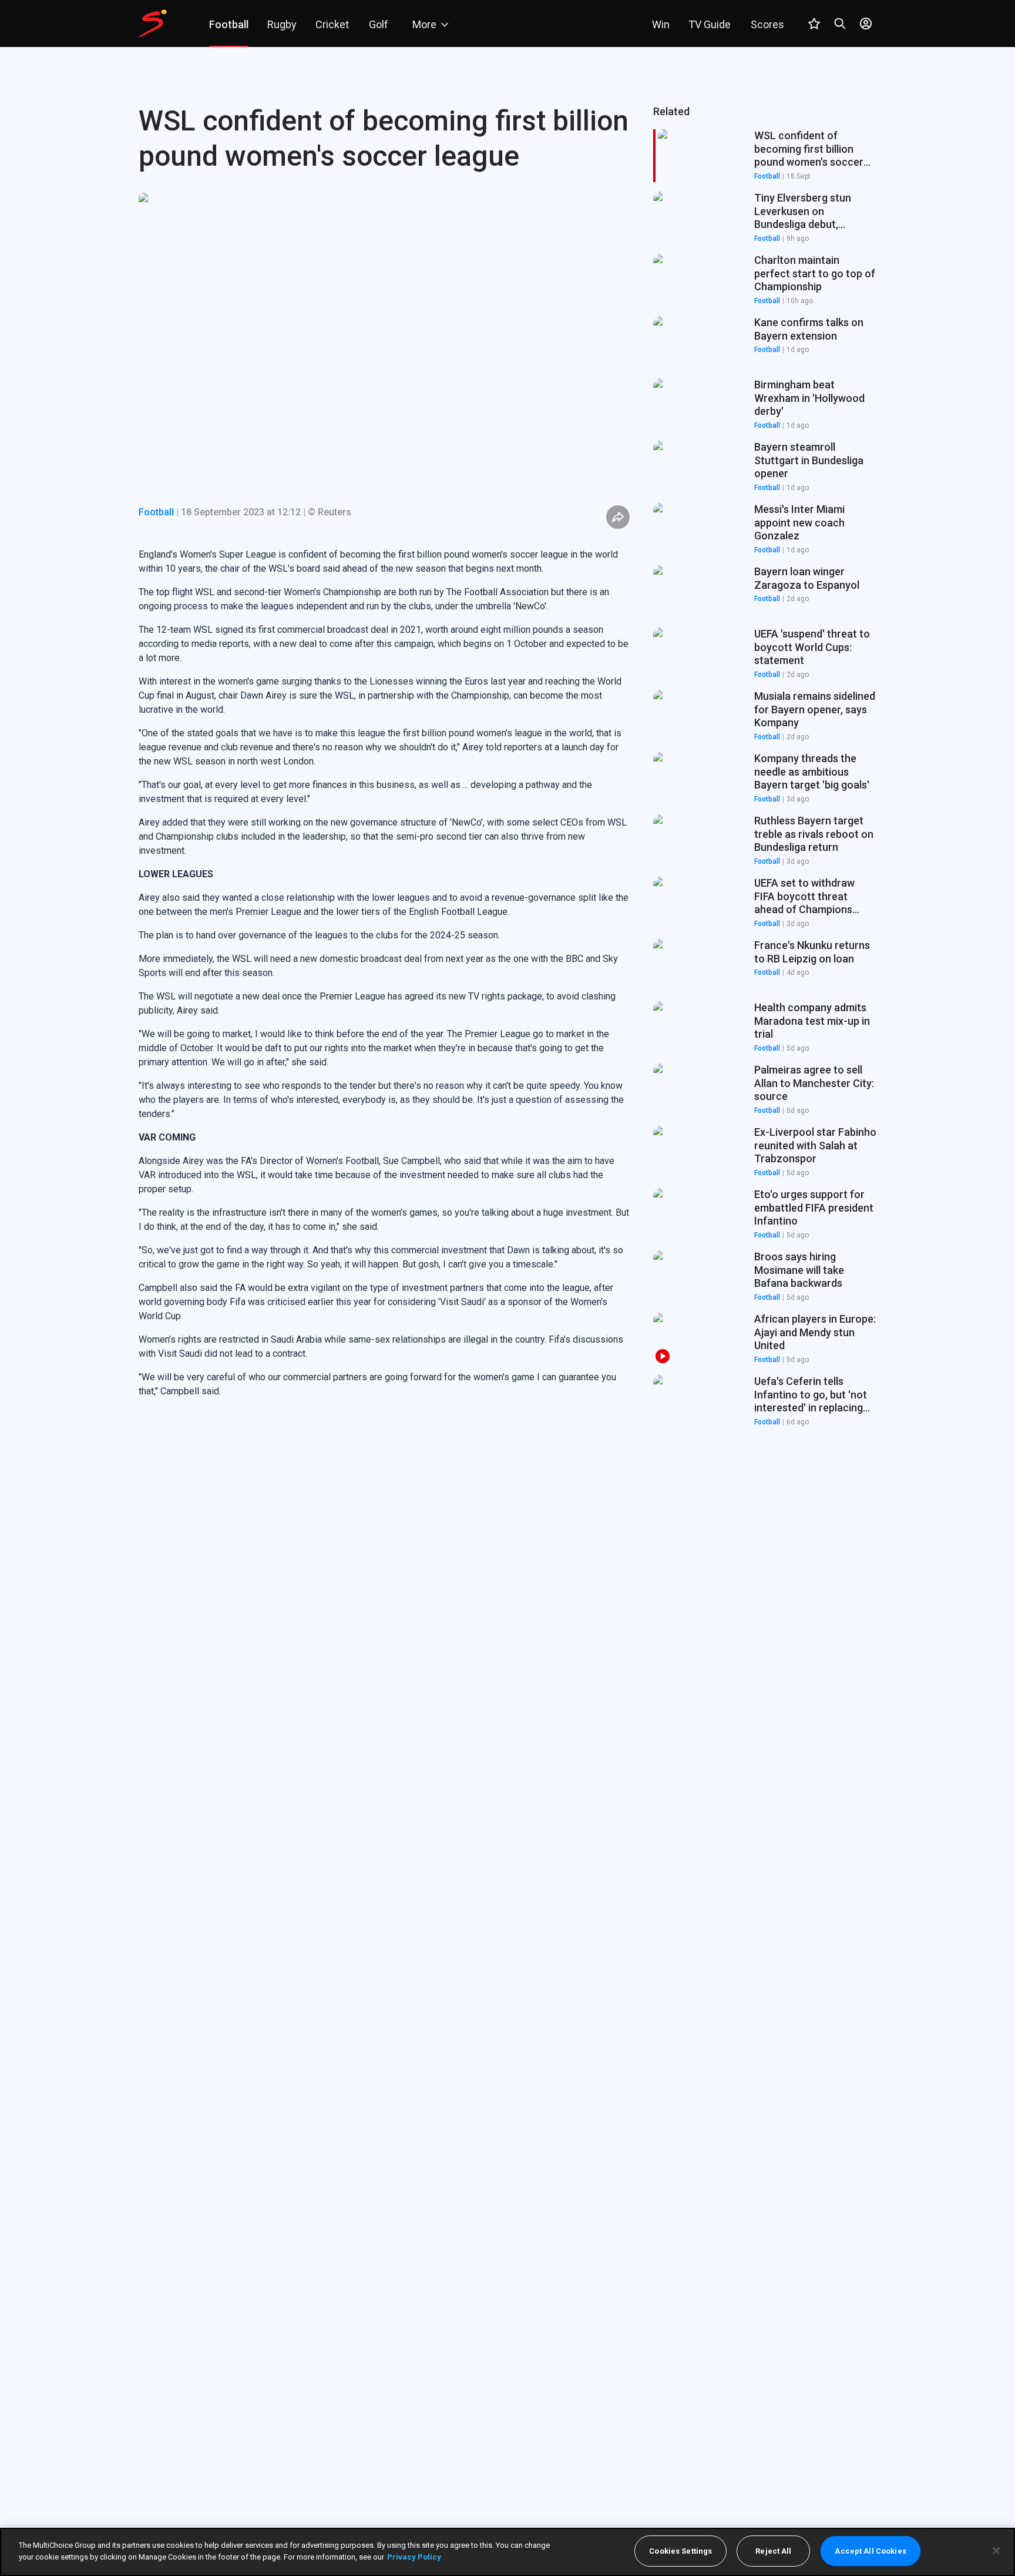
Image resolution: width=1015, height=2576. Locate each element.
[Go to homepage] (153, 24)
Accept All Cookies (870, 2551)
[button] (765, 218)
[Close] (996, 2551)
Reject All (773, 2551)
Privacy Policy (414, 2556)
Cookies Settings (680, 2551)
